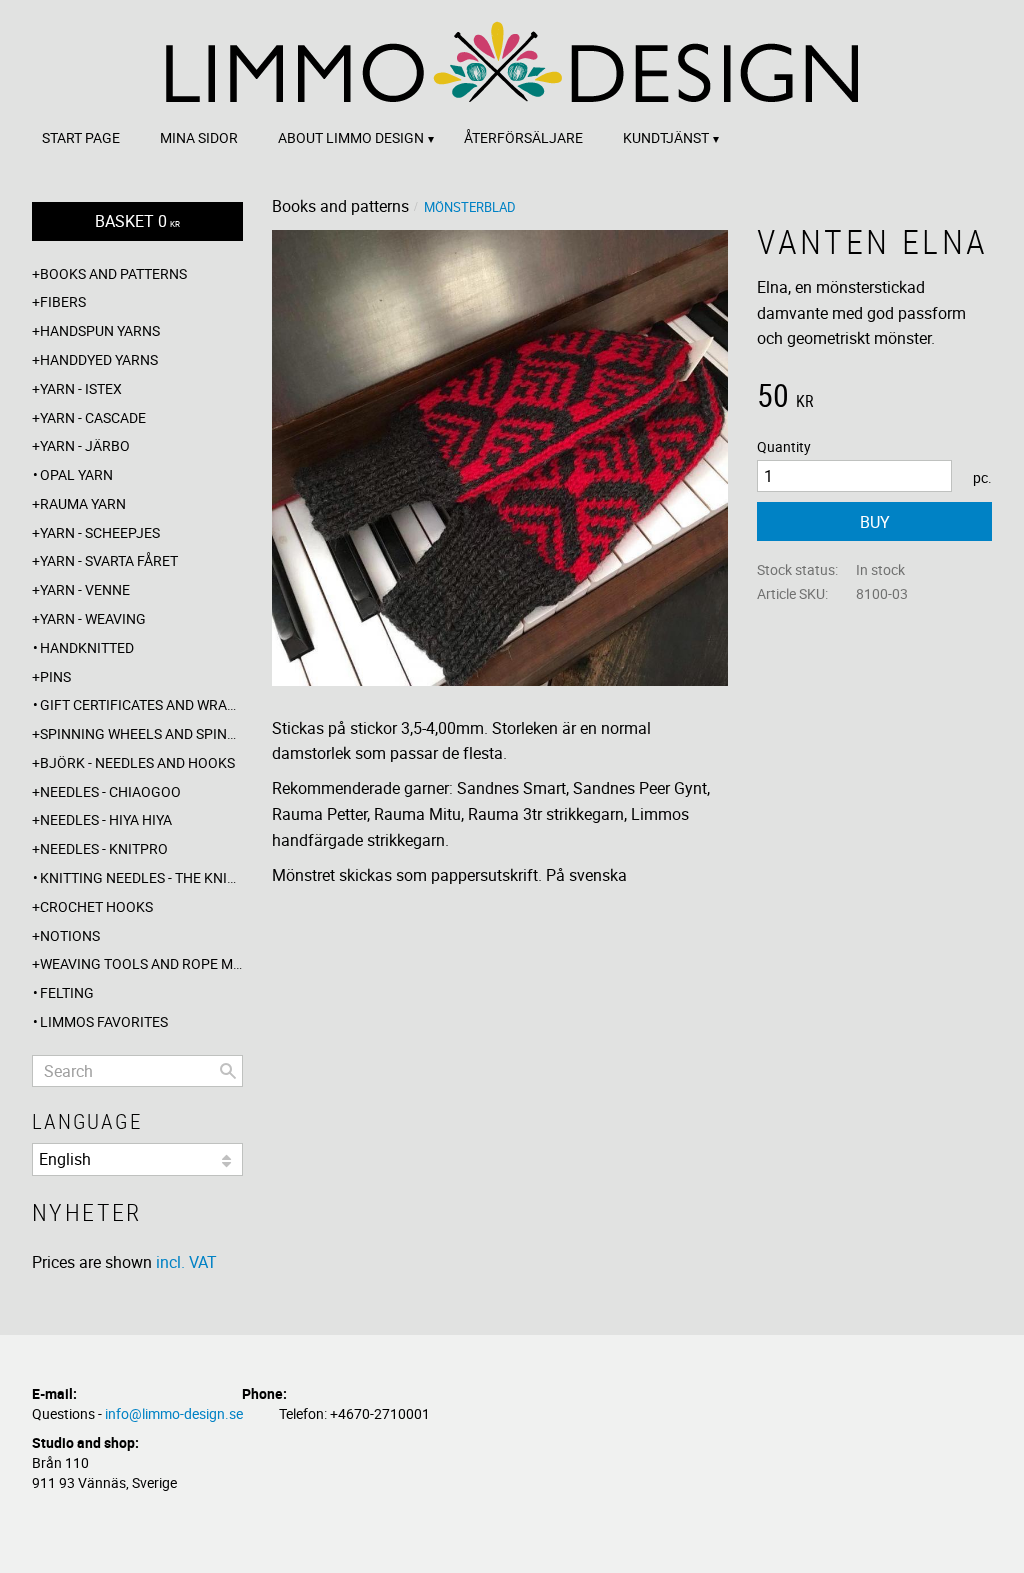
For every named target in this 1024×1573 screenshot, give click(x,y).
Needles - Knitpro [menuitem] (104, 848)
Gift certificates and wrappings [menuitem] (141, 704)
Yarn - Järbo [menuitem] (85, 445)
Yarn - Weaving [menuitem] (93, 618)
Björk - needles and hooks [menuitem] (137, 762)
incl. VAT (186, 1262)
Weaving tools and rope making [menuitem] (141, 963)
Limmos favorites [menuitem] (104, 1021)
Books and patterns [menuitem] (113, 273)
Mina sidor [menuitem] (199, 137)
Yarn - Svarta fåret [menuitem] (109, 560)
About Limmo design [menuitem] (351, 137)
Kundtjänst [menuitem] (666, 137)
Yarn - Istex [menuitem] (81, 388)
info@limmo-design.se (174, 1413)
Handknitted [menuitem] (87, 647)
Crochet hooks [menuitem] (96, 906)
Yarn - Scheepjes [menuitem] (100, 532)
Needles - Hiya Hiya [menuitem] (106, 819)
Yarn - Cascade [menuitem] (93, 417)
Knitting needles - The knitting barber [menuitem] (141, 877)
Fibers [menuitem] (63, 301)
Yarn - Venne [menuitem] (85, 589)
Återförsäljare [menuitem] (523, 137)
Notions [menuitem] (70, 935)
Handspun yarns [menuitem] (100, 330)
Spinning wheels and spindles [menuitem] (141, 733)
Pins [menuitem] (55, 676)
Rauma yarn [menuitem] (83, 503)
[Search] (228, 1071)
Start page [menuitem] (81, 137)
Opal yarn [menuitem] (76, 474)
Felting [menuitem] (67, 992)
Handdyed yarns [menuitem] (99, 359)
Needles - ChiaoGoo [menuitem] (110, 791)
